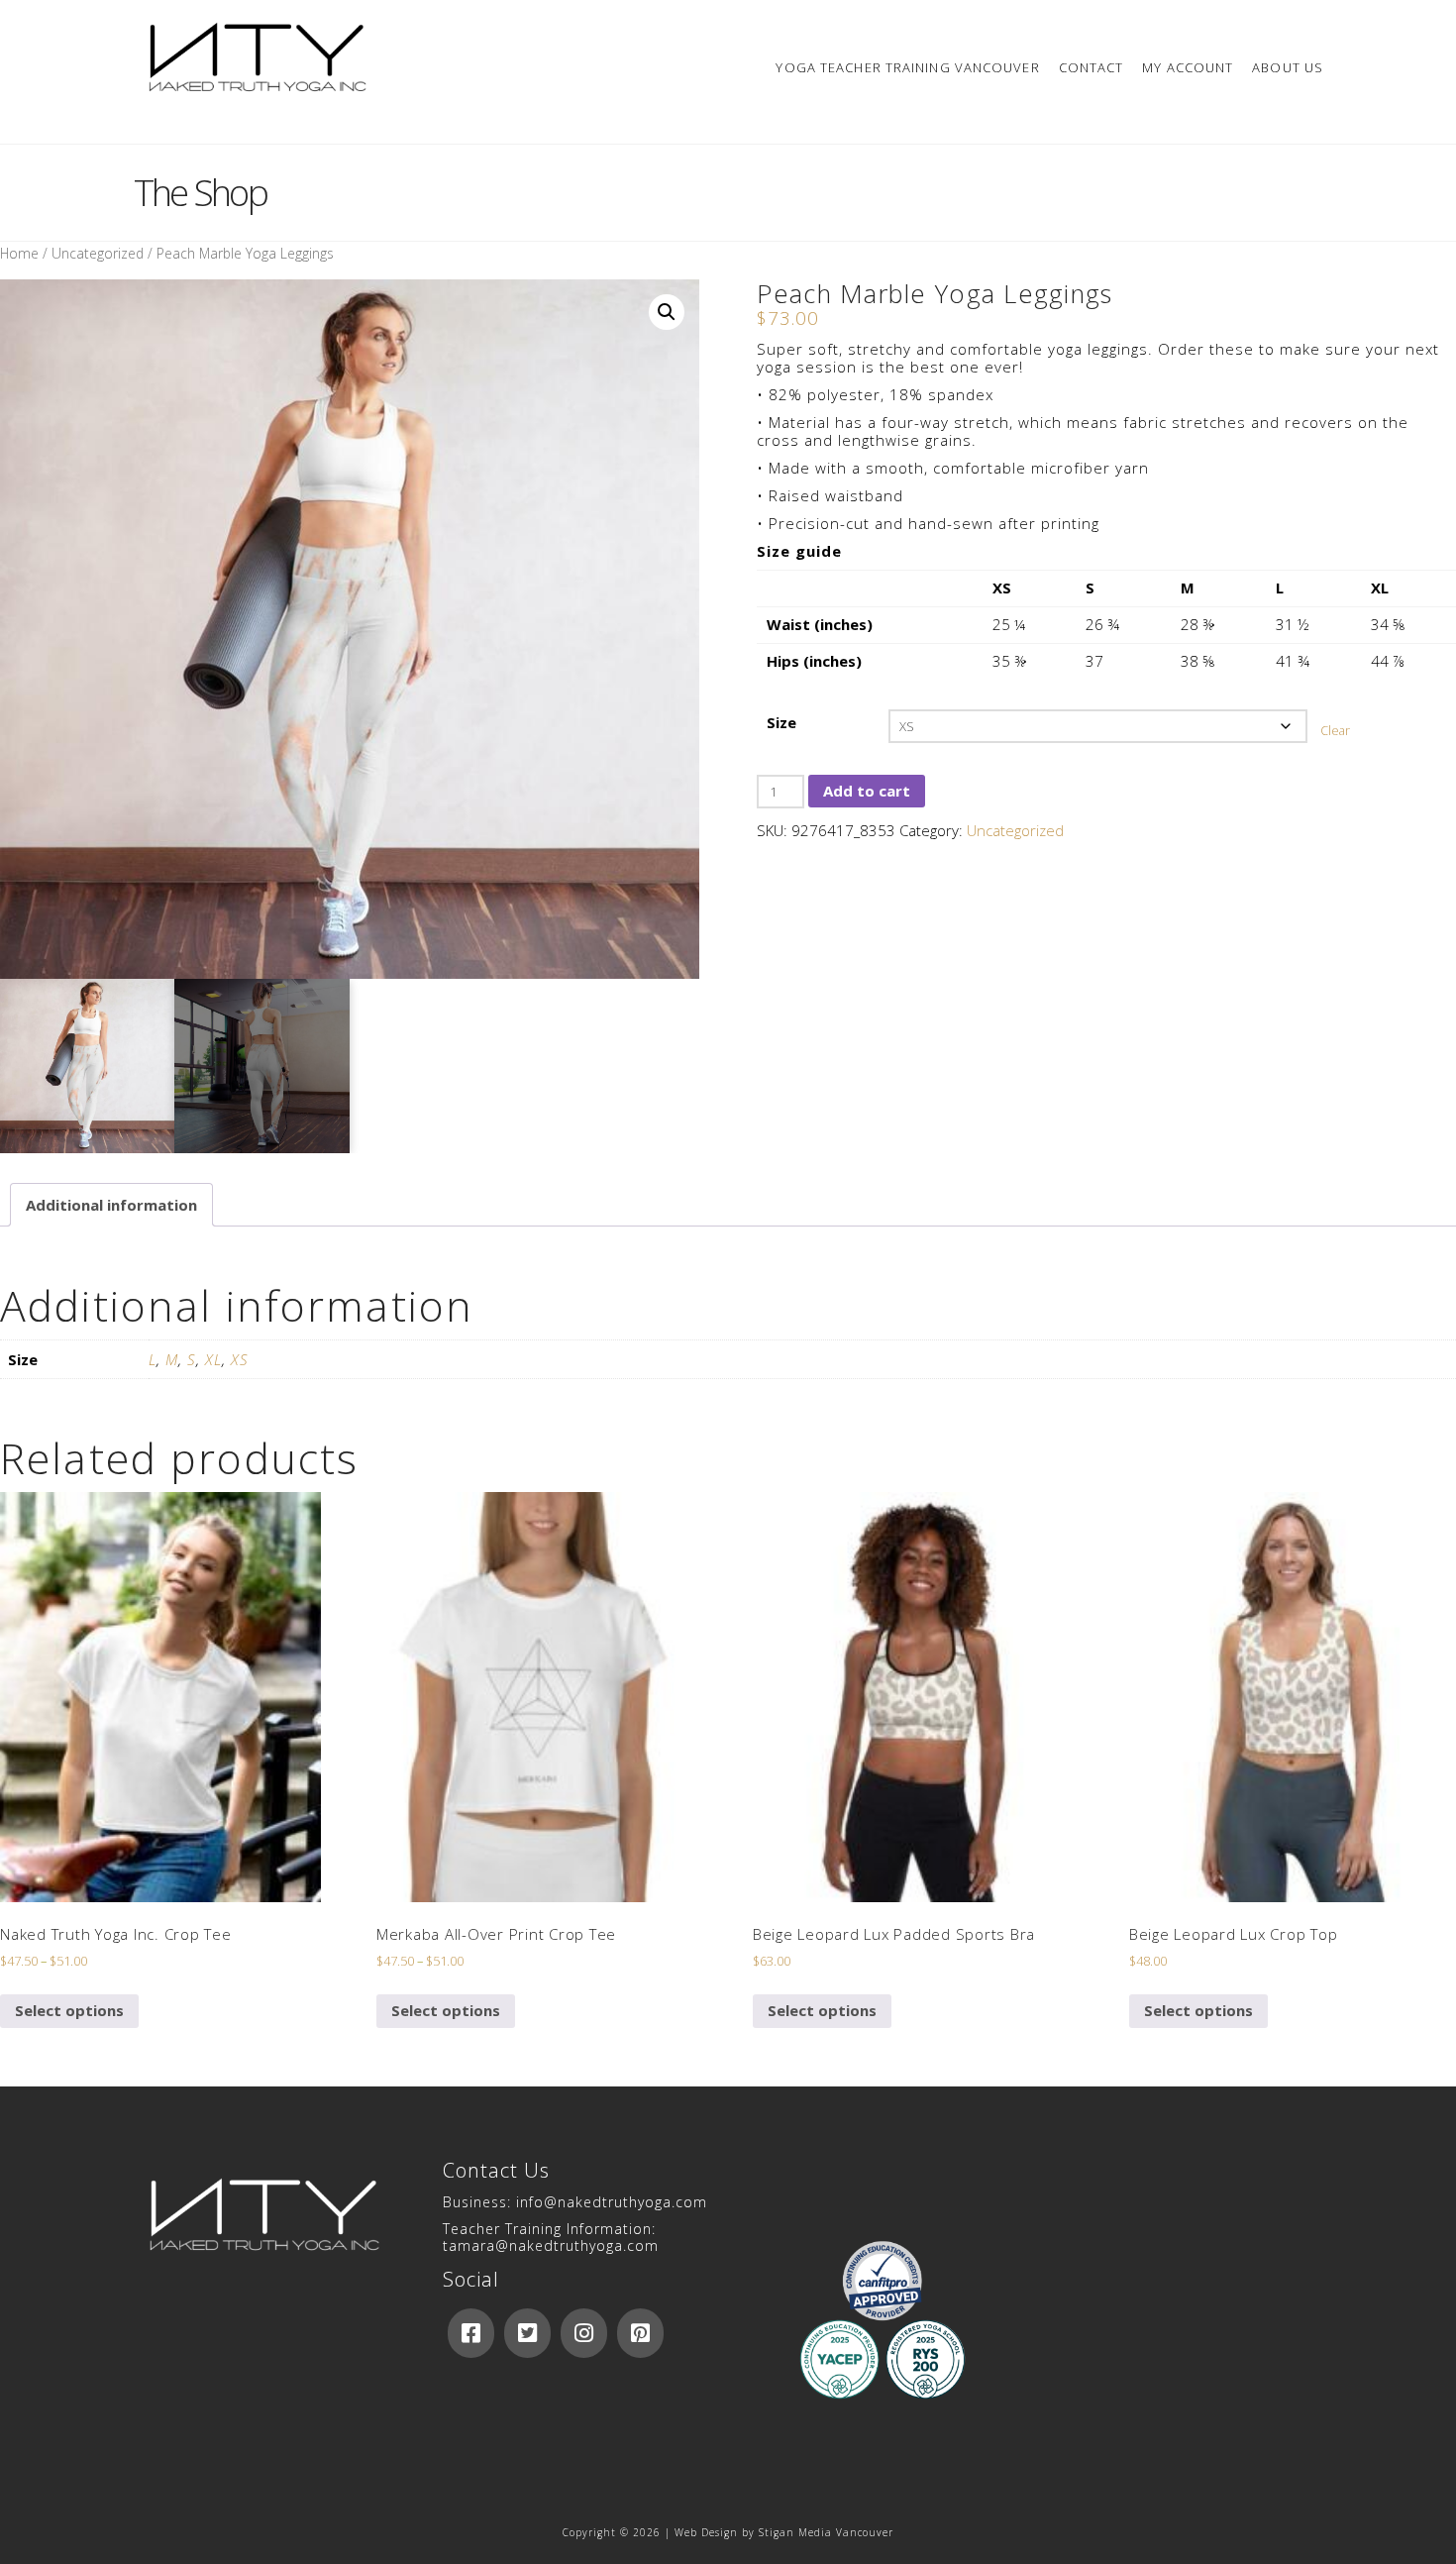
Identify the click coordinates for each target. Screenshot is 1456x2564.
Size (781, 722)
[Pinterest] (640, 2333)
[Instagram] (584, 2333)
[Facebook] (471, 2333)
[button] (667, 312)
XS (240, 1359)
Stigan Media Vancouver (826, 2532)
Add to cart (867, 791)
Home (19, 253)
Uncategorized (98, 253)
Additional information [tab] (111, 1205)
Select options (69, 2010)
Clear (1335, 731)
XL (213, 1359)
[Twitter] (527, 2333)
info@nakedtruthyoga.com (612, 2202)
